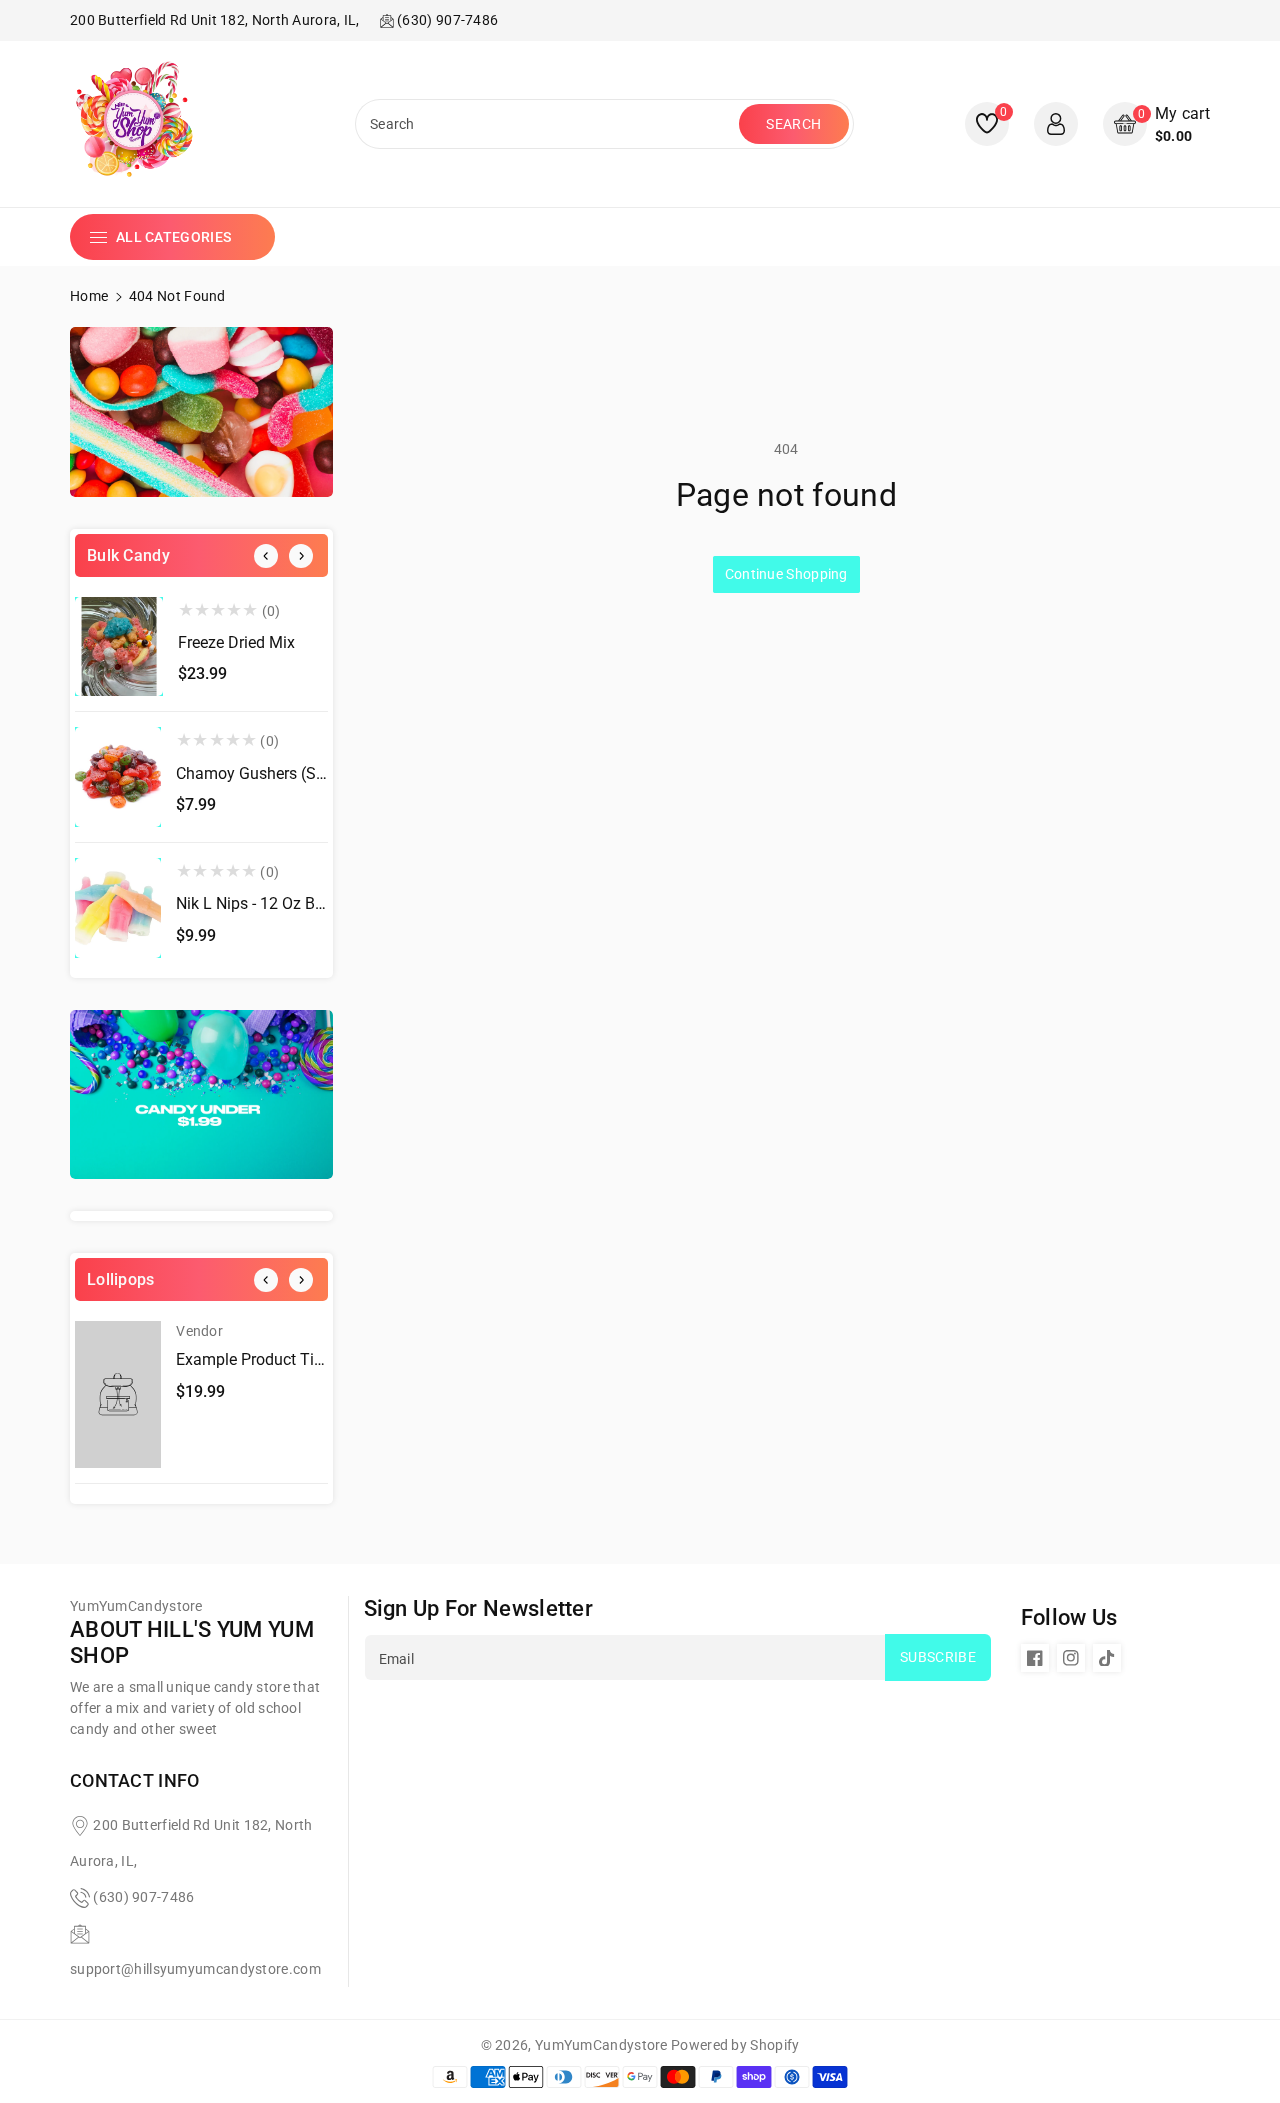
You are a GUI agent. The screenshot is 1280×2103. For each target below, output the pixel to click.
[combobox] (549, 124)
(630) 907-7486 (143, 1897)
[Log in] (1056, 124)
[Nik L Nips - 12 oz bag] (118, 908)
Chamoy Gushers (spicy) (263, 773)
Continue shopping (786, 574)
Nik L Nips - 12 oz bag (254, 903)
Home (89, 296)
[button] (1156, 124)
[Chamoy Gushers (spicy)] (118, 777)
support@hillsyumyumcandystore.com (195, 1969)
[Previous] (266, 556)
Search (793, 124)
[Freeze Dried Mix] (119, 647)
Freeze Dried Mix (236, 642)
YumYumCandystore (601, 2045)
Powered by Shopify (735, 2045)
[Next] (301, 556)
